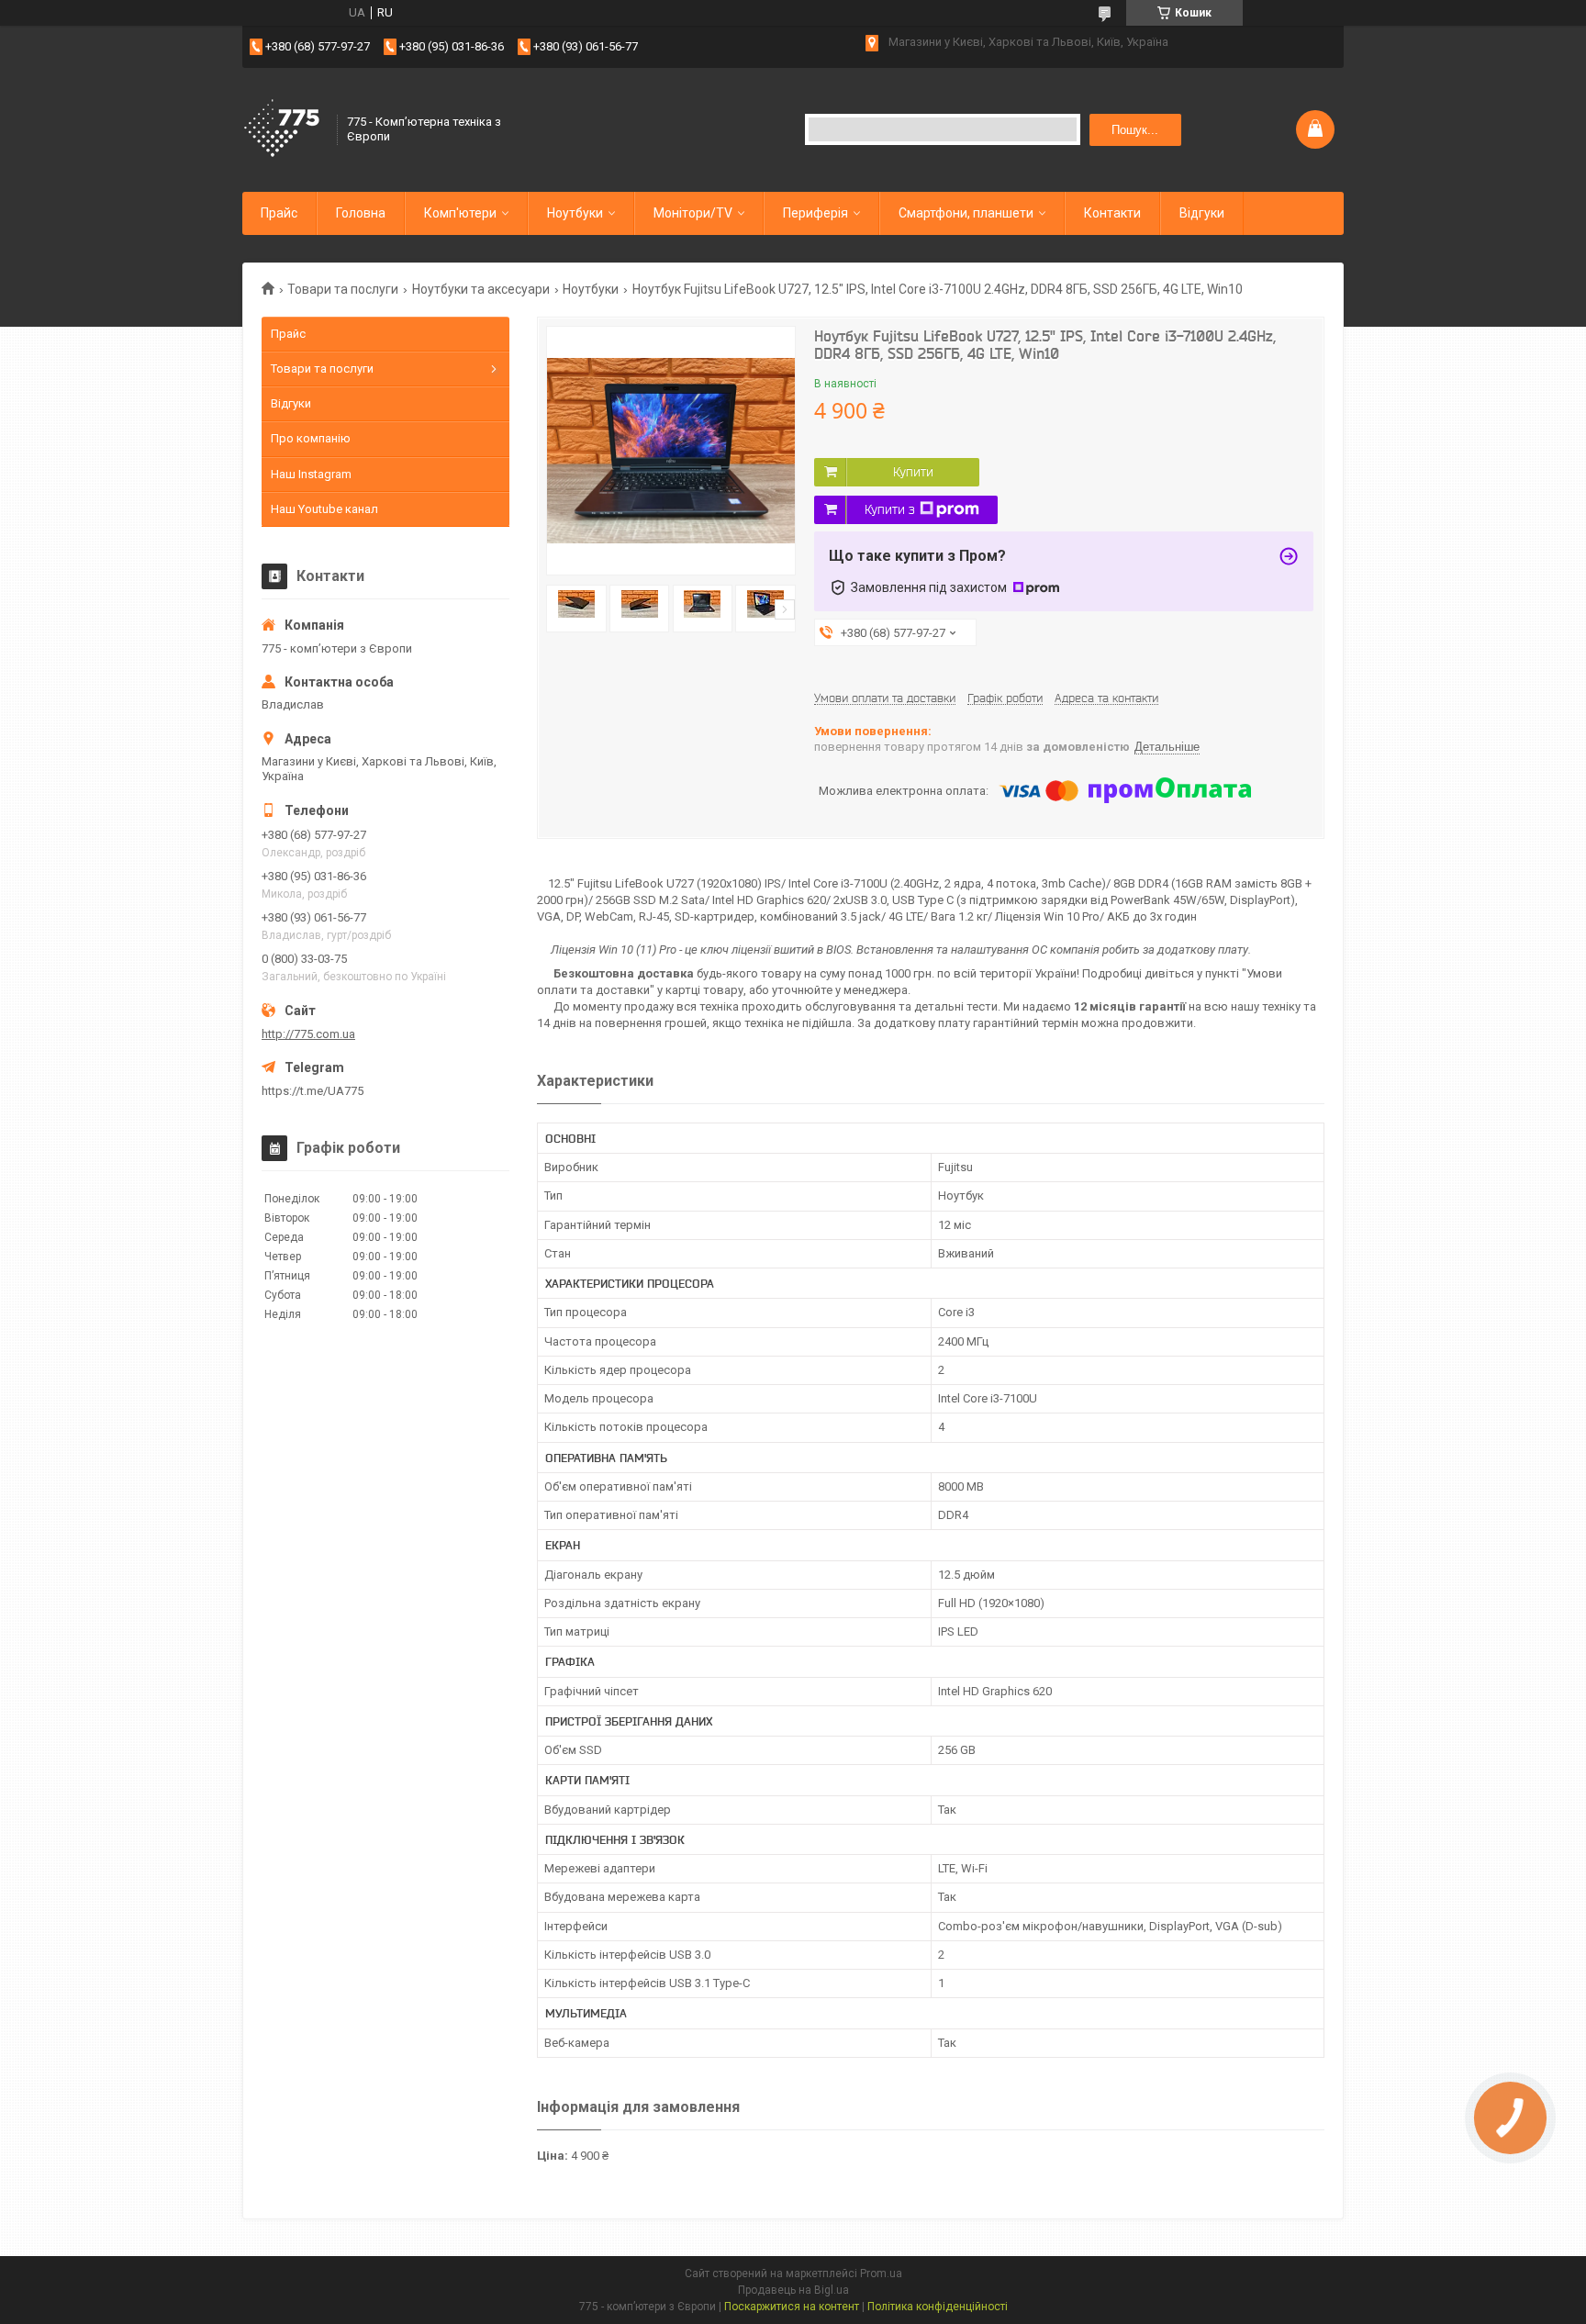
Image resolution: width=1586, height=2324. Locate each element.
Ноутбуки (575, 213)
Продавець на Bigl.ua (793, 2290)
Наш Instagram (311, 474)
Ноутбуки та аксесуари (481, 289)
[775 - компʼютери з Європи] (284, 129)
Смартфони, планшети (966, 213)
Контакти (1112, 213)
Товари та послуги (343, 289)
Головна (361, 213)
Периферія (815, 213)
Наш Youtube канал (324, 509)
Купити (913, 472)
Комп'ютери (460, 213)
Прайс (279, 213)
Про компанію (311, 438)
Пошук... (1135, 130)
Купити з (890, 509)
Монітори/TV (693, 213)
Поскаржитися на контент (792, 2307)
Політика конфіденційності (938, 2307)
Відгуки (1202, 213)
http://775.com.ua (308, 1034)
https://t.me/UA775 (313, 1091)
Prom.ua (881, 2274)
